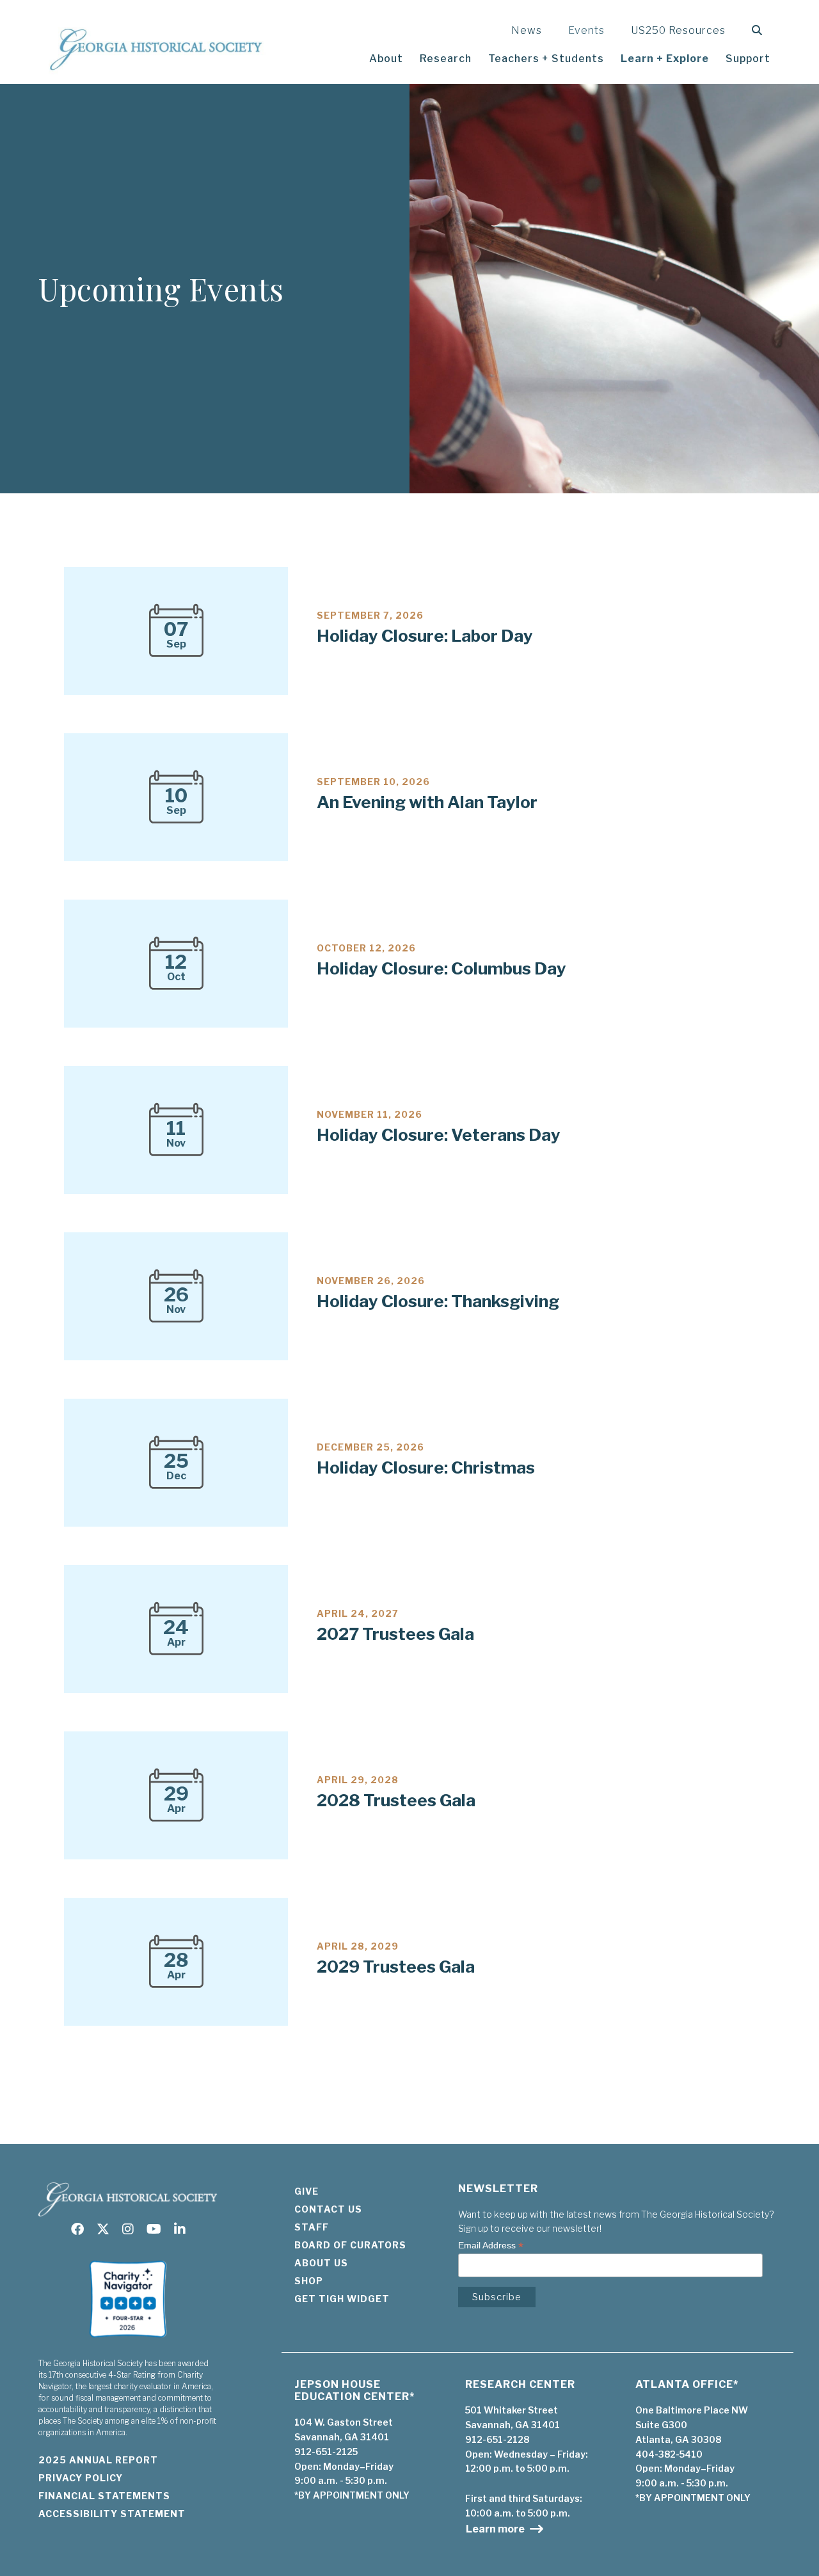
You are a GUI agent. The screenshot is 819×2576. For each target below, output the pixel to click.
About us (321, 2263)
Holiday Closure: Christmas (426, 1467)
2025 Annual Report (98, 2460)
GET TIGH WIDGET (342, 2299)
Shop (309, 2281)
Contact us (328, 2209)
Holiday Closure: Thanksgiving (438, 1301)
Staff (312, 2227)
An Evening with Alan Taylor (427, 802)
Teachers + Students (546, 59)
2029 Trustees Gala (396, 1967)
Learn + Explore (665, 59)
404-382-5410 (669, 2454)
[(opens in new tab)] (128, 2341)
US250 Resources (678, 30)
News (527, 30)
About (386, 59)
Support (748, 59)
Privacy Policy (81, 2478)
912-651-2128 (497, 2439)
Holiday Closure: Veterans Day (439, 1135)
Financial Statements (104, 2496)
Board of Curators (350, 2245)
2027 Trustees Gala (395, 1634)
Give (306, 2191)
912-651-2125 (326, 2452)
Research (446, 59)
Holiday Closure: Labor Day (425, 636)
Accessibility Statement (112, 2514)
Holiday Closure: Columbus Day (441, 968)
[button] (760, 30)
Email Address (491, 2246)
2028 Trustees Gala (396, 1800)
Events (586, 30)
